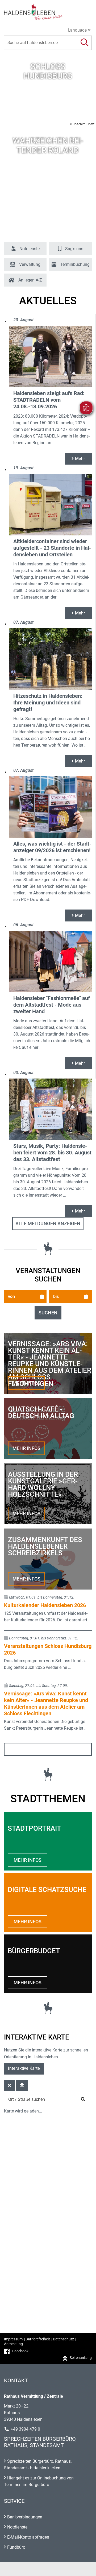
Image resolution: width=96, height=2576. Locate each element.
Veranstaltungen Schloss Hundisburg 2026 (48, 1649)
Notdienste (17, 2527)
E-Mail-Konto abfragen (28, 2537)
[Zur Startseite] (48, 12)
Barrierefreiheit (38, 2339)
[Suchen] (84, 43)
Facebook (20, 2351)
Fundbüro (16, 2547)
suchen (48, 1313)
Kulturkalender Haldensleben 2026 (45, 1605)
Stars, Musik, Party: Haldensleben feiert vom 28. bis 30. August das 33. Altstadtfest (52, 1153)
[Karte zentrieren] (22, 2086)
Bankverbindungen (25, 2517)
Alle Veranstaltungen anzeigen (48, 1749)
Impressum (13, 2339)
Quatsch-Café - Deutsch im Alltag (41, 1413)
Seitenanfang (81, 2358)
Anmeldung (13, 2344)
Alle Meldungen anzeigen (48, 1224)
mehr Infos (26, 1383)
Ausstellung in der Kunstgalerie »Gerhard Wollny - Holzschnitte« (43, 1484)
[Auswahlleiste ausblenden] (9, 2086)
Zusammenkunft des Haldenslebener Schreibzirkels (45, 1546)
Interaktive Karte (24, 2068)
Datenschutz (63, 2339)
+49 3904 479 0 (25, 2429)
